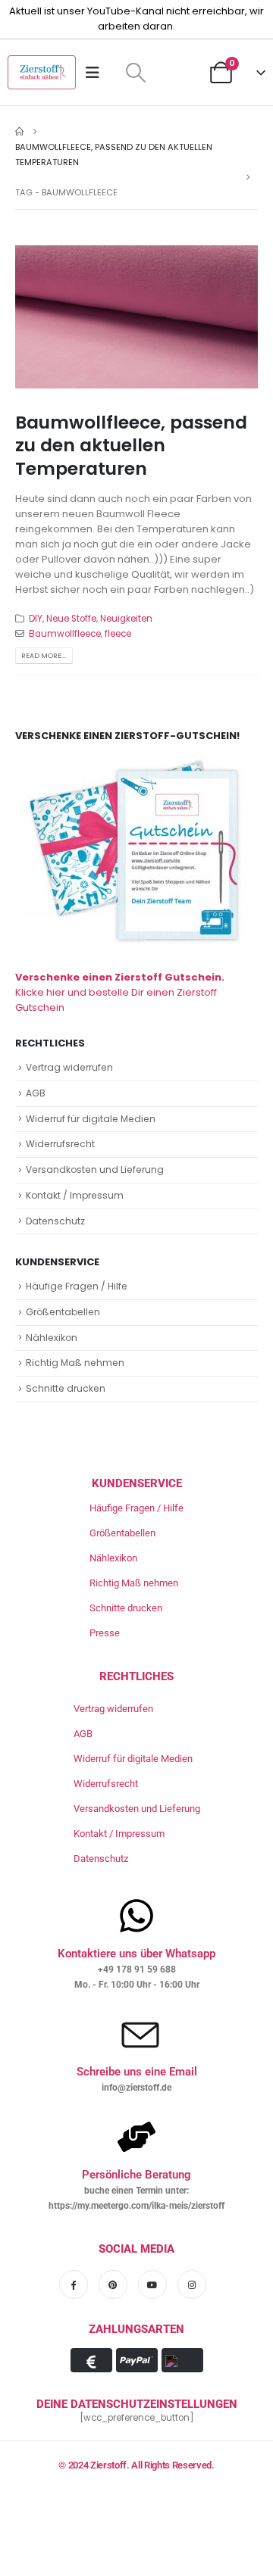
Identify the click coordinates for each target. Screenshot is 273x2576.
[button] (135, 73)
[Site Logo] (42, 72)
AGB (36, 1093)
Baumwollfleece (65, 634)
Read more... (44, 655)
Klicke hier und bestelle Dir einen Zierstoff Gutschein (120, 992)
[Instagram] (192, 2284)
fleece (118, 634)
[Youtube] (152, 2284)
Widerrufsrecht (60, 1144)
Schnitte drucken (66, 1388)
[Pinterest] (113, 2284)
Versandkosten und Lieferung (95, 1169)
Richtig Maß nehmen (75, 1363)
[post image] (136, 317)
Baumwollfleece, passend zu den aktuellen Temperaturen (131, 445)
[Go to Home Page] (19, 132)
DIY (36, 619)
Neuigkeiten (126, 619)
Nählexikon (52, 1338)
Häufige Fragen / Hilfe (77, 1286)
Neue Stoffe (71, 619)
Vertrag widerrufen (69, 1067)
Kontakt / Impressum (75, 1195)
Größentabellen (63, 1312)
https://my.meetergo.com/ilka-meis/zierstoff (136, 2206)
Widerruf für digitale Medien (91, 1119)
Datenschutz (55, 1221)
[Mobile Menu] (97, 73)
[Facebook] (74, 2284)
